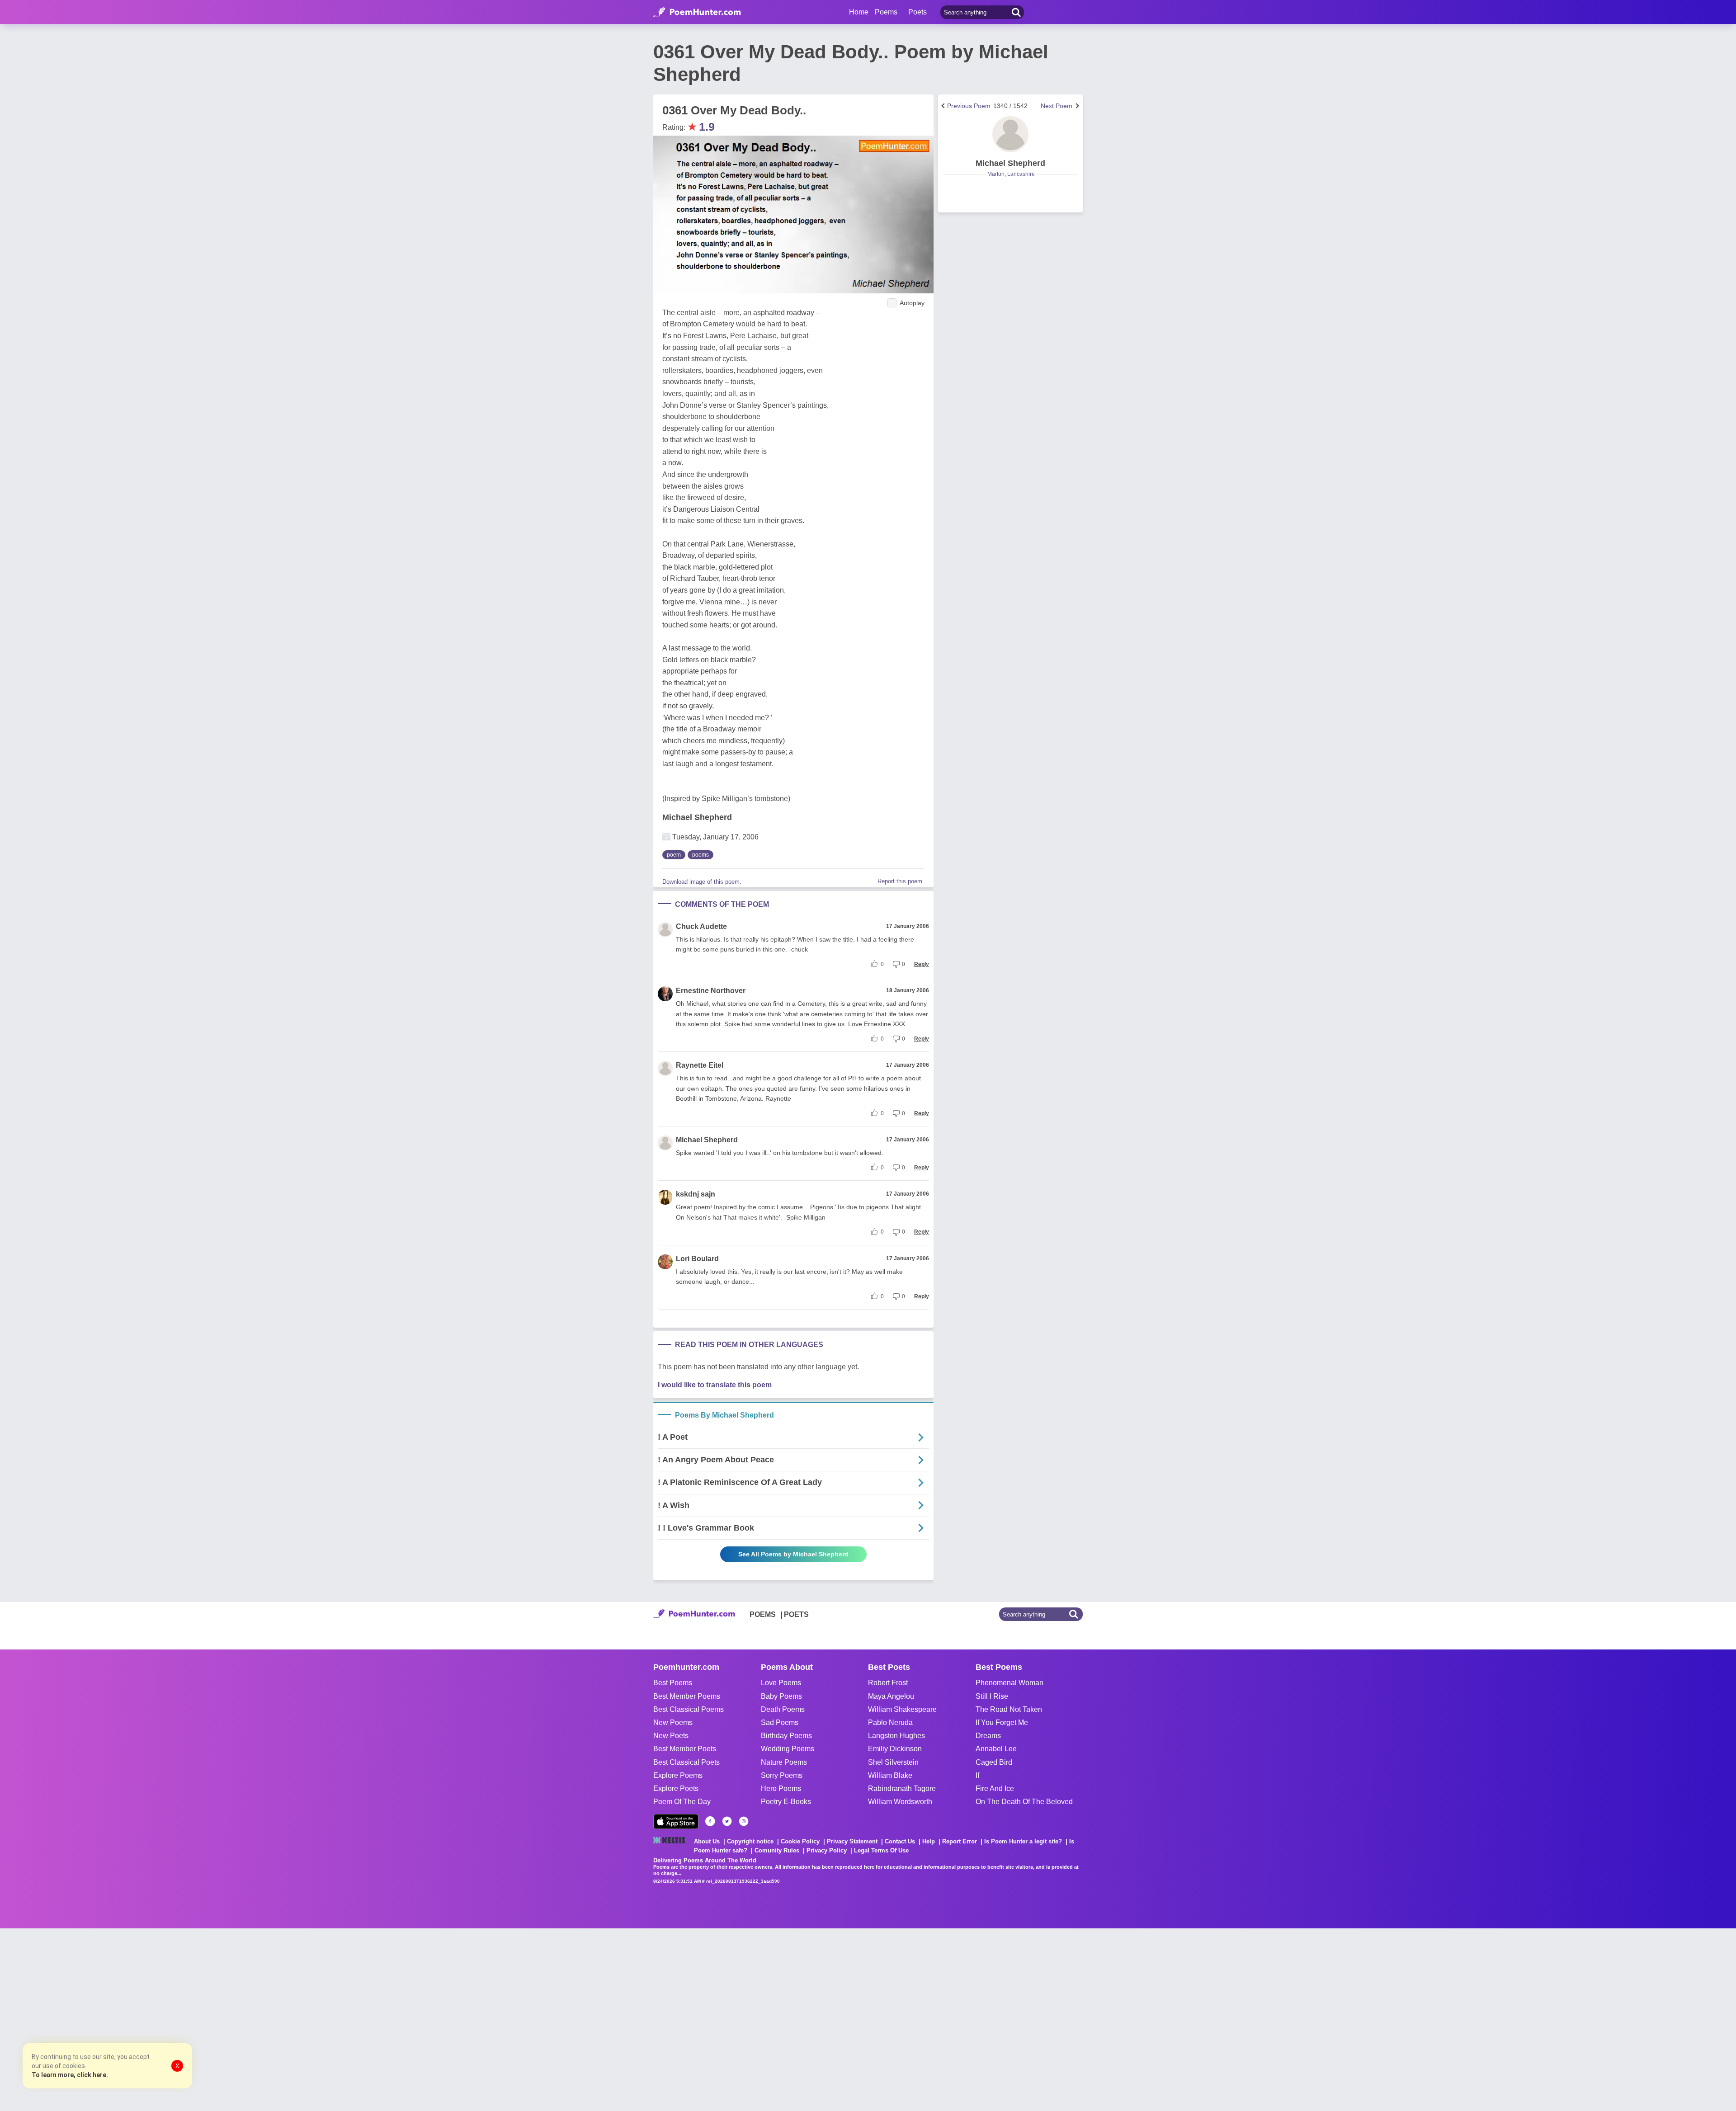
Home (859, 12)
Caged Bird (994, 1762)
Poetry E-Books (786, 1802)
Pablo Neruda (890, 1722)
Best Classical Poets (686, 1762)
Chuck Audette (701, 926)
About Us (707, 1841)
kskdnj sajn (696, 1194)
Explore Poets (676, 1788)
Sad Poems (780, 1722)
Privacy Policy (827, 1850)
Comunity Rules (777, 1850)
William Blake (890, 1775)
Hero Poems (781, 1788)
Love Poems (781, 1683)
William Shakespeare (902, 1709)
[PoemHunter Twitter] (727, 1821)
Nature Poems (784, 1762)
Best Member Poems (687, 1696)
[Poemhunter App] (676, 1821)
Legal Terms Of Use (881, 1850)
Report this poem (900, 881)
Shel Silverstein (893, 1762)
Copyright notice (750, 1841)
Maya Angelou (891, 1696)
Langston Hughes (896, 1736)
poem (674, 855)
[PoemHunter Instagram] (744, 1821)
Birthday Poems (786, 1736)
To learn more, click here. (70, 2075)
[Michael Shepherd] (1010, 134)
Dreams (988, 1736)
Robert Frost (888, 1683)
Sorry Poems (782, 1775)
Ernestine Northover (711, 991)
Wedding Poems (788, 1749)
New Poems (673, 1722)
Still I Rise (992, 1696)
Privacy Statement (852, 1841)
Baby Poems (781, 1696)
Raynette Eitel (700, 1065)
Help (929, 1841)
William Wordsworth (900, 1802)
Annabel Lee (996, 1749)
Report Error (960, 1841)
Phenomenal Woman (1010, 1683)
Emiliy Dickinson (895, 1749)
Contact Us (900, 1841)
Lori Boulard (697, 1259)
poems (701, 855)
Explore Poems (678, 1775)
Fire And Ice (995, 1788)
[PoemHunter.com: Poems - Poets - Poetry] (697, 12)
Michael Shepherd (697, 817)
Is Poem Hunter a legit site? (1023, 1841)
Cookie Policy (800, 1841)
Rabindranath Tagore (902, 1788)
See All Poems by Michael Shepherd (793, 1554)
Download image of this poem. (702, 882)
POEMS (763, 1614)
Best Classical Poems (689, 1709)
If (977, 1775)
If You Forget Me (1002, 1722)
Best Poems (673, 1683)
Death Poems (783, 1709)
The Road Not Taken (1009, 1709)
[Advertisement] (136, 2019)
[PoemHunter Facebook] (710, 1821)
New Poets (671, 1736)
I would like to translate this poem (715, 1385)
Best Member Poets (685, 1749)
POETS (796, 1614)
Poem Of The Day (682, 1802)
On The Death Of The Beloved (1024, 1802)
